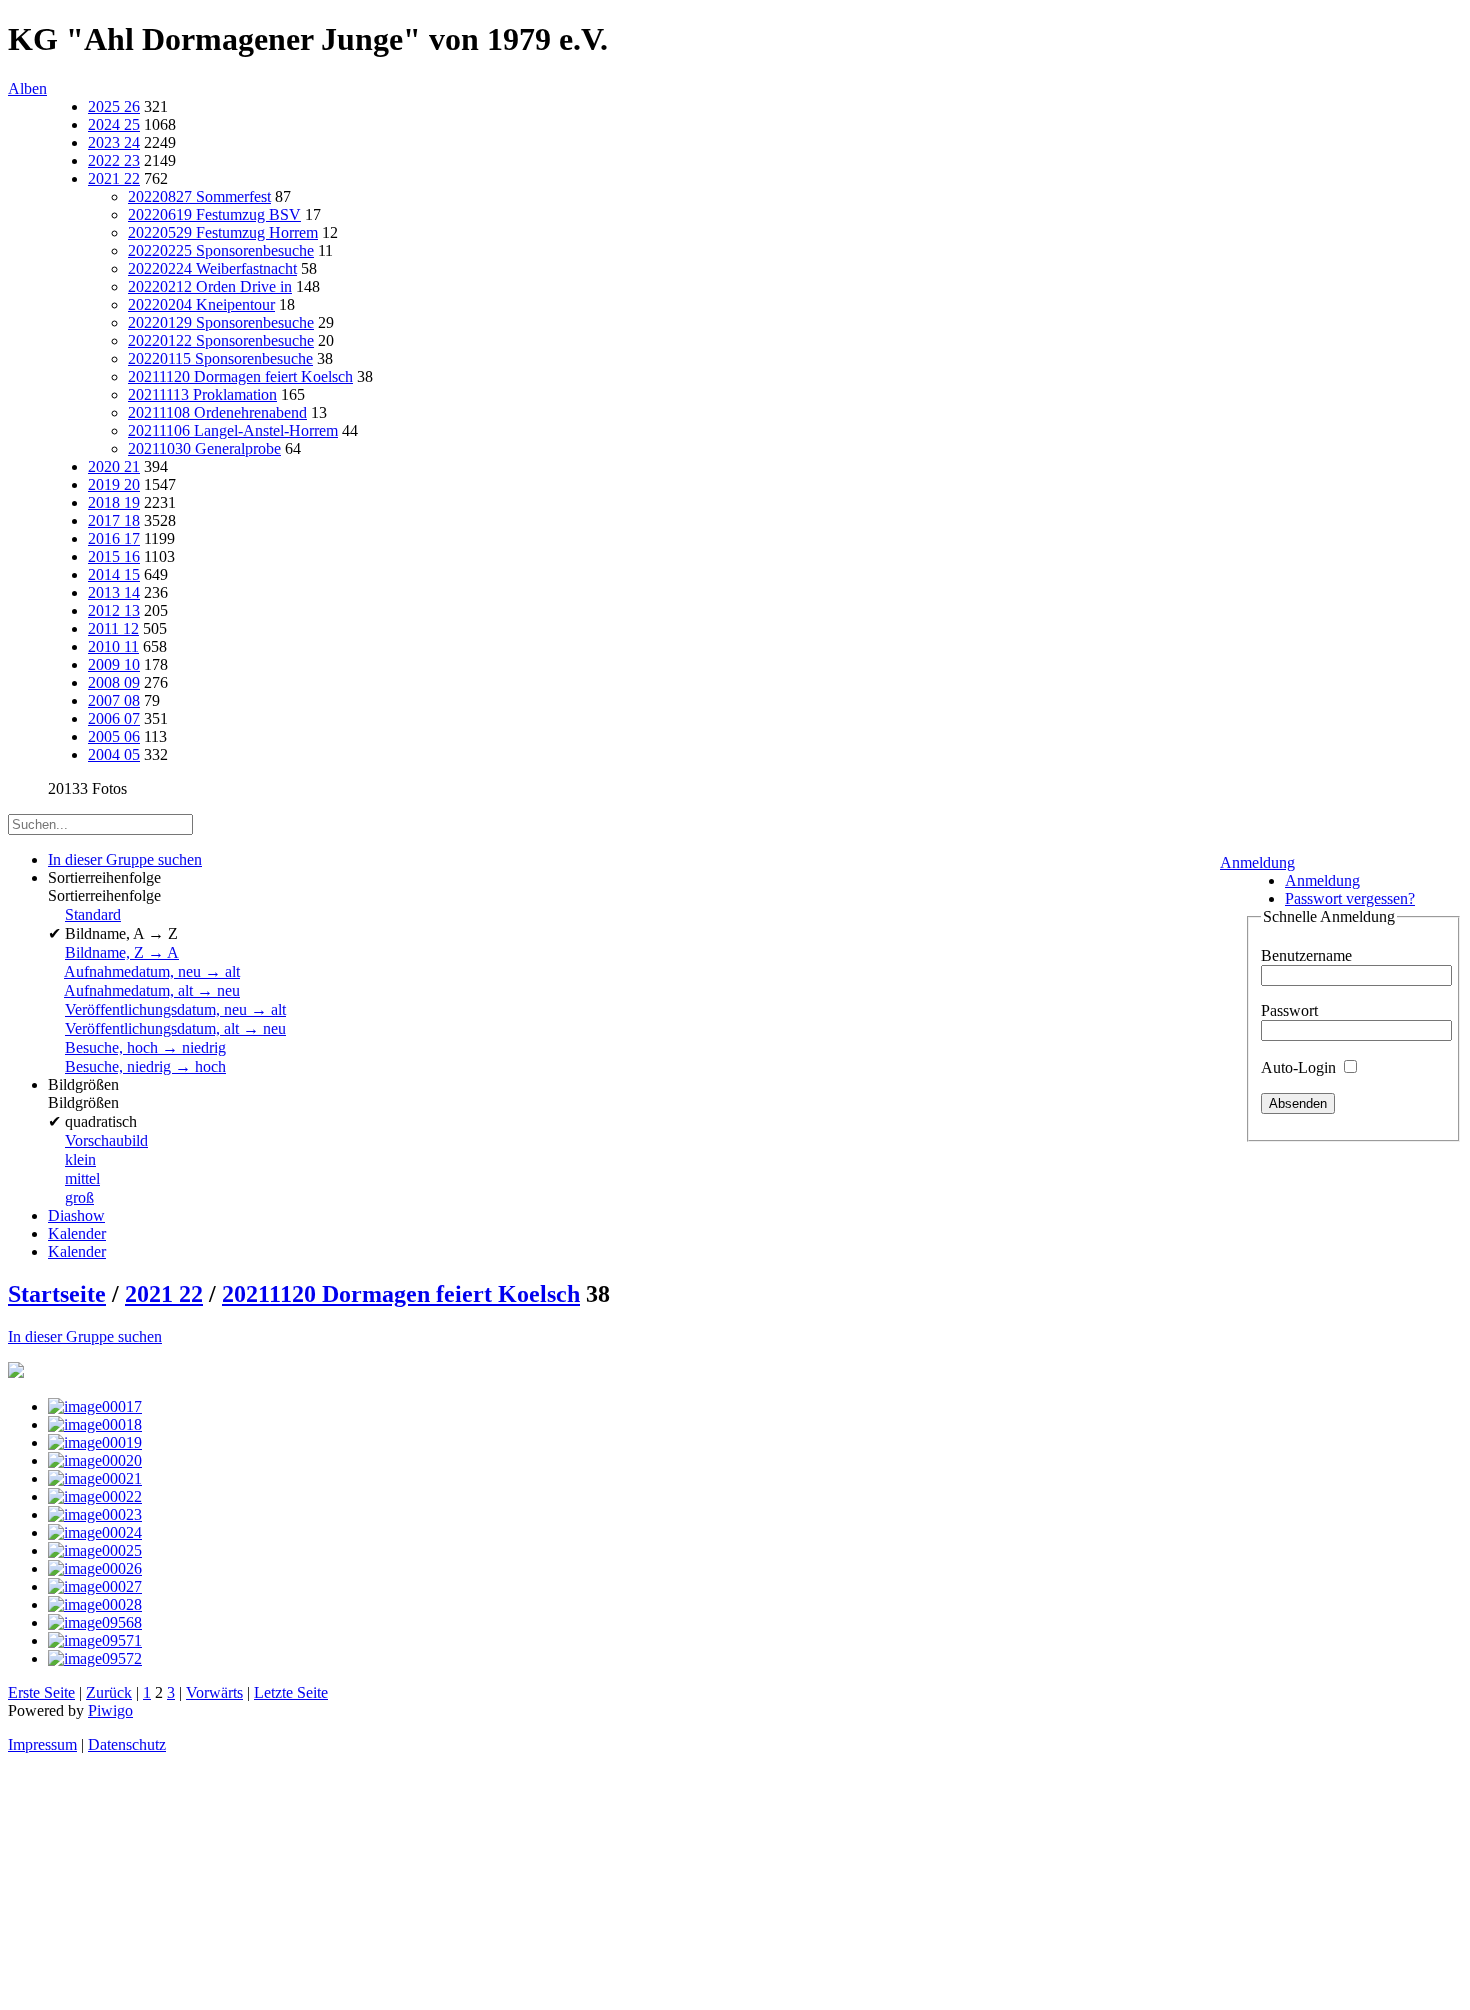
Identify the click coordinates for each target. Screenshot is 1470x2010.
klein (80, 1159)
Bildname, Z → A (122, 952)
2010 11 (113, 646)
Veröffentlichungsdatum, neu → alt (175, 1009)
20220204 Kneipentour (201, 304)
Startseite (57, 1294)
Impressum (42, 1744)
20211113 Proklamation (202, 394)
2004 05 (114, 754)
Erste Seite (41, 1692)
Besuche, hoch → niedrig (145, 1047)
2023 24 (114, 142)
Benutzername (1306, 955)
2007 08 (114, 700)
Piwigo (110, 1710)
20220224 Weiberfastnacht (212, 268)
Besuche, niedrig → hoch (145, 1066)
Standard (93, 914)
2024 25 (114, 124)
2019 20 (114, 484)
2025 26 (114, 106)
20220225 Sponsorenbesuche (221, 250)
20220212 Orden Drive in (210, 286)
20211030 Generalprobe (204, 448)
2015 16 (114, 556)
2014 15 (114, 574)
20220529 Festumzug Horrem (223, 232)
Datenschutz (127, 1744)
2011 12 (113, 628)
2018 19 (114, 502)
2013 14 (114, 592)
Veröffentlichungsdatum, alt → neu (175, 1028)
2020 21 (114, 466)
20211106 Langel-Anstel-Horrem (233, 430)
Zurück (109, 1692)
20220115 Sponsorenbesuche (220, 358)
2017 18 (114, 520)
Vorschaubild (106, 1140)
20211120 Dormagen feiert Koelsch (240, 376)
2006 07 (114, 718)
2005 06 (114, 736)
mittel (82, 1178)
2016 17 (114, 538)
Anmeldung (1257, 862)
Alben (27, 88)
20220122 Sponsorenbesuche (221, 340)
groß (79, 1197)
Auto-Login (1300, 1067)
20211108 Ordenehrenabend (217, 412)
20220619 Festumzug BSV (214, 214)
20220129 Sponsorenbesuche (221, 322)
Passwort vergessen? (1350, 898)
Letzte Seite (291, 1692)
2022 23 (114, 160)
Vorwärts (214, 1692)
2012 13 (114, 610)
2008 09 (114, 682)
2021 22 (114, 178)
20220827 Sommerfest (199, 196)
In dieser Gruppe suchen (85, 1336)
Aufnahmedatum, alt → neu (152, 990)
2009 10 (114, 664)
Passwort (1289, 1010)
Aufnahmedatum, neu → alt (152, 971)
